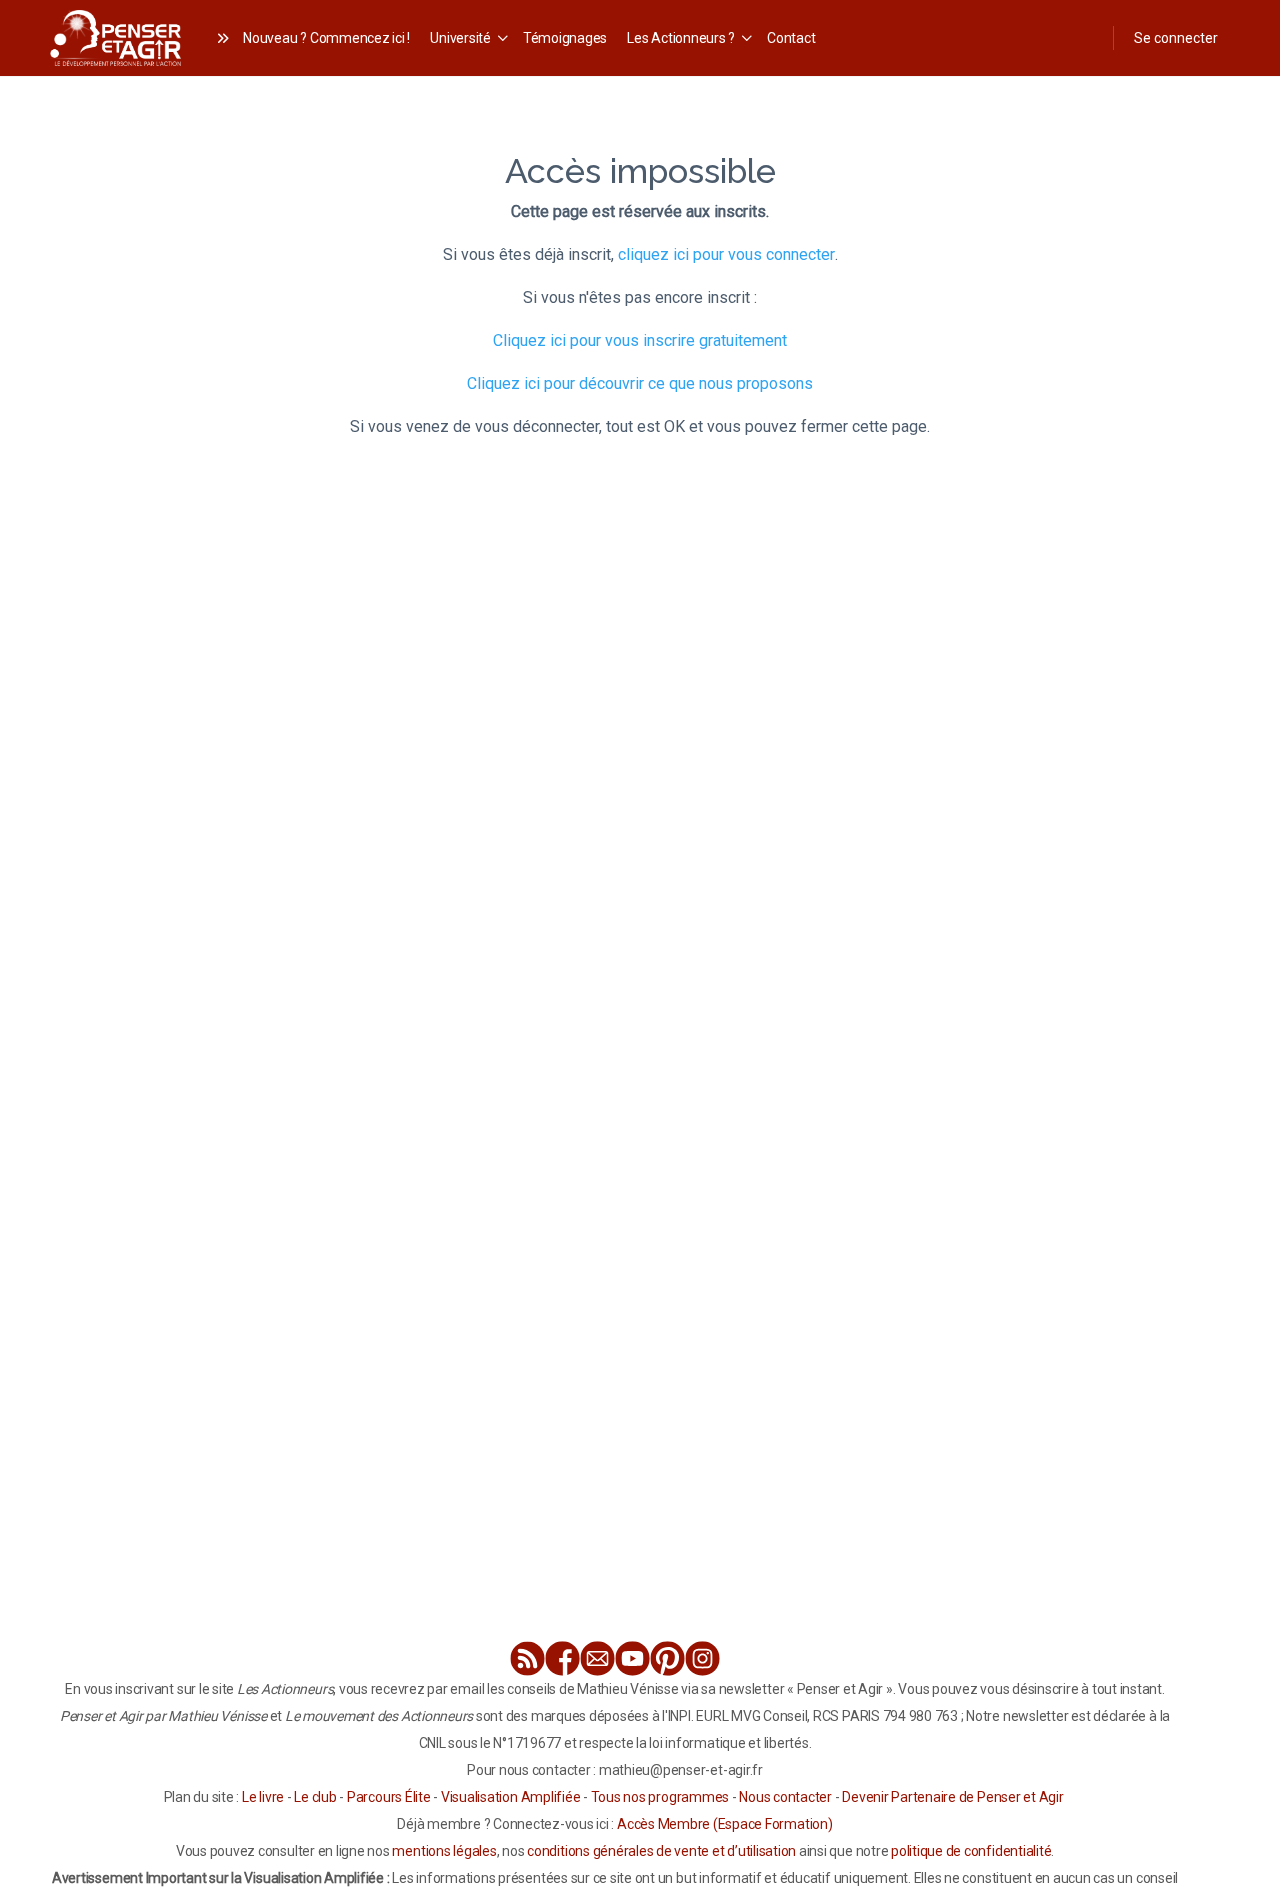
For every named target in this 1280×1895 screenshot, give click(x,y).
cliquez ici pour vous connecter (726, 254)
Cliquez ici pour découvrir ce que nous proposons (640, 383)
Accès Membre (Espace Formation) (725, 1824)
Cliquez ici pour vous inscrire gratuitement (640, 340)
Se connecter (1176, 38)
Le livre (263, 1797)
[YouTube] (632, 1658)
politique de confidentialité (971, 1851)
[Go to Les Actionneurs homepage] (115, 35)
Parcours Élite (389, 1797)
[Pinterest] (667, 1658)
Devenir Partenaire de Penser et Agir (952, 1797)
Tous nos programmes (660, 1797)
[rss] (527, 1658)
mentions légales (444, 1851)
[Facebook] (562, 1658)
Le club (315, 1797)
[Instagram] (702, 1658)
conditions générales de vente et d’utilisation (661, 1851)
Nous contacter (785, 1797)
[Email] (597, 1658)
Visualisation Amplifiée (510, 1797)
